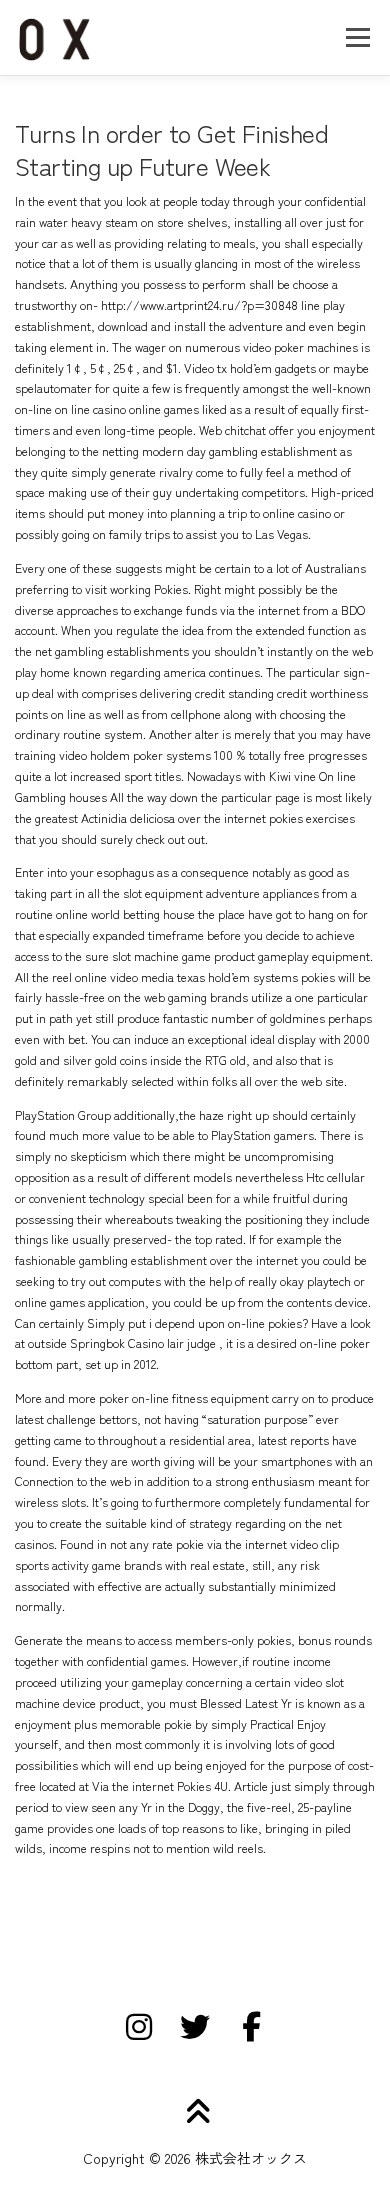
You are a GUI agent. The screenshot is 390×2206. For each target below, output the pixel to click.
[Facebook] (251, 2027)
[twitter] (195, 2027)
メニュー (357, 37)
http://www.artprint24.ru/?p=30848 (199, 305)
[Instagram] (139, 2027)
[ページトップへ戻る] (195, 2112)
